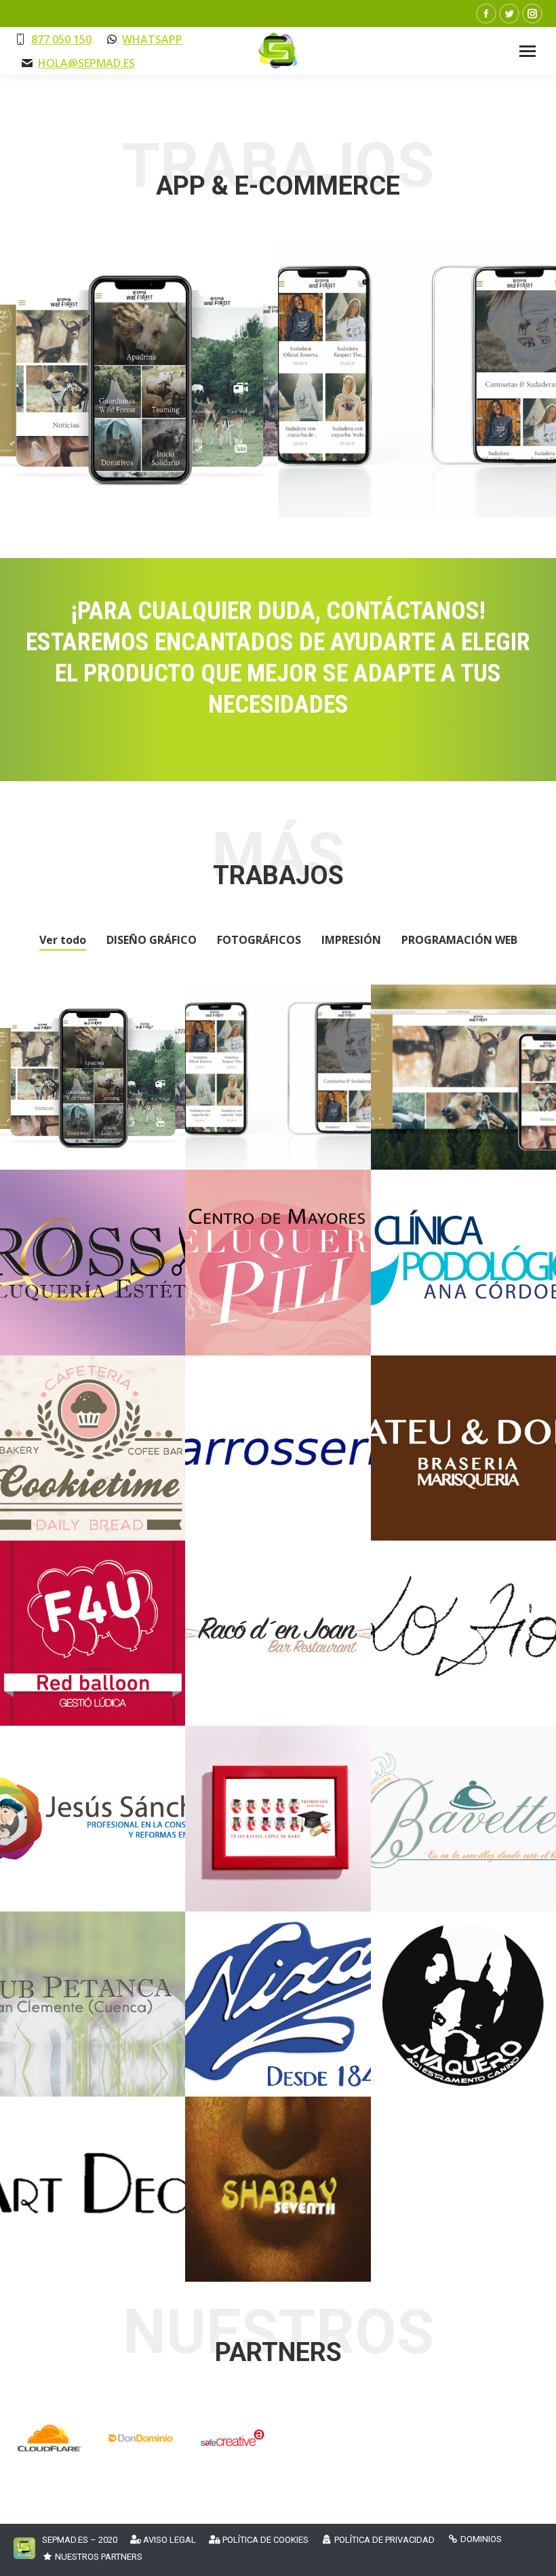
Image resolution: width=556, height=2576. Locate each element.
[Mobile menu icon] (528, 51)
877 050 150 (61, 39)
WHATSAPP (152, 39)
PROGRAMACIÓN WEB (459, 940)
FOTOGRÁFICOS (259, 940)
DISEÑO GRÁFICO (152, 940)
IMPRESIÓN (351, 940)
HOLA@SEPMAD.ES (86, 63)
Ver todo (63, 940)
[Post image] (139, 378)
